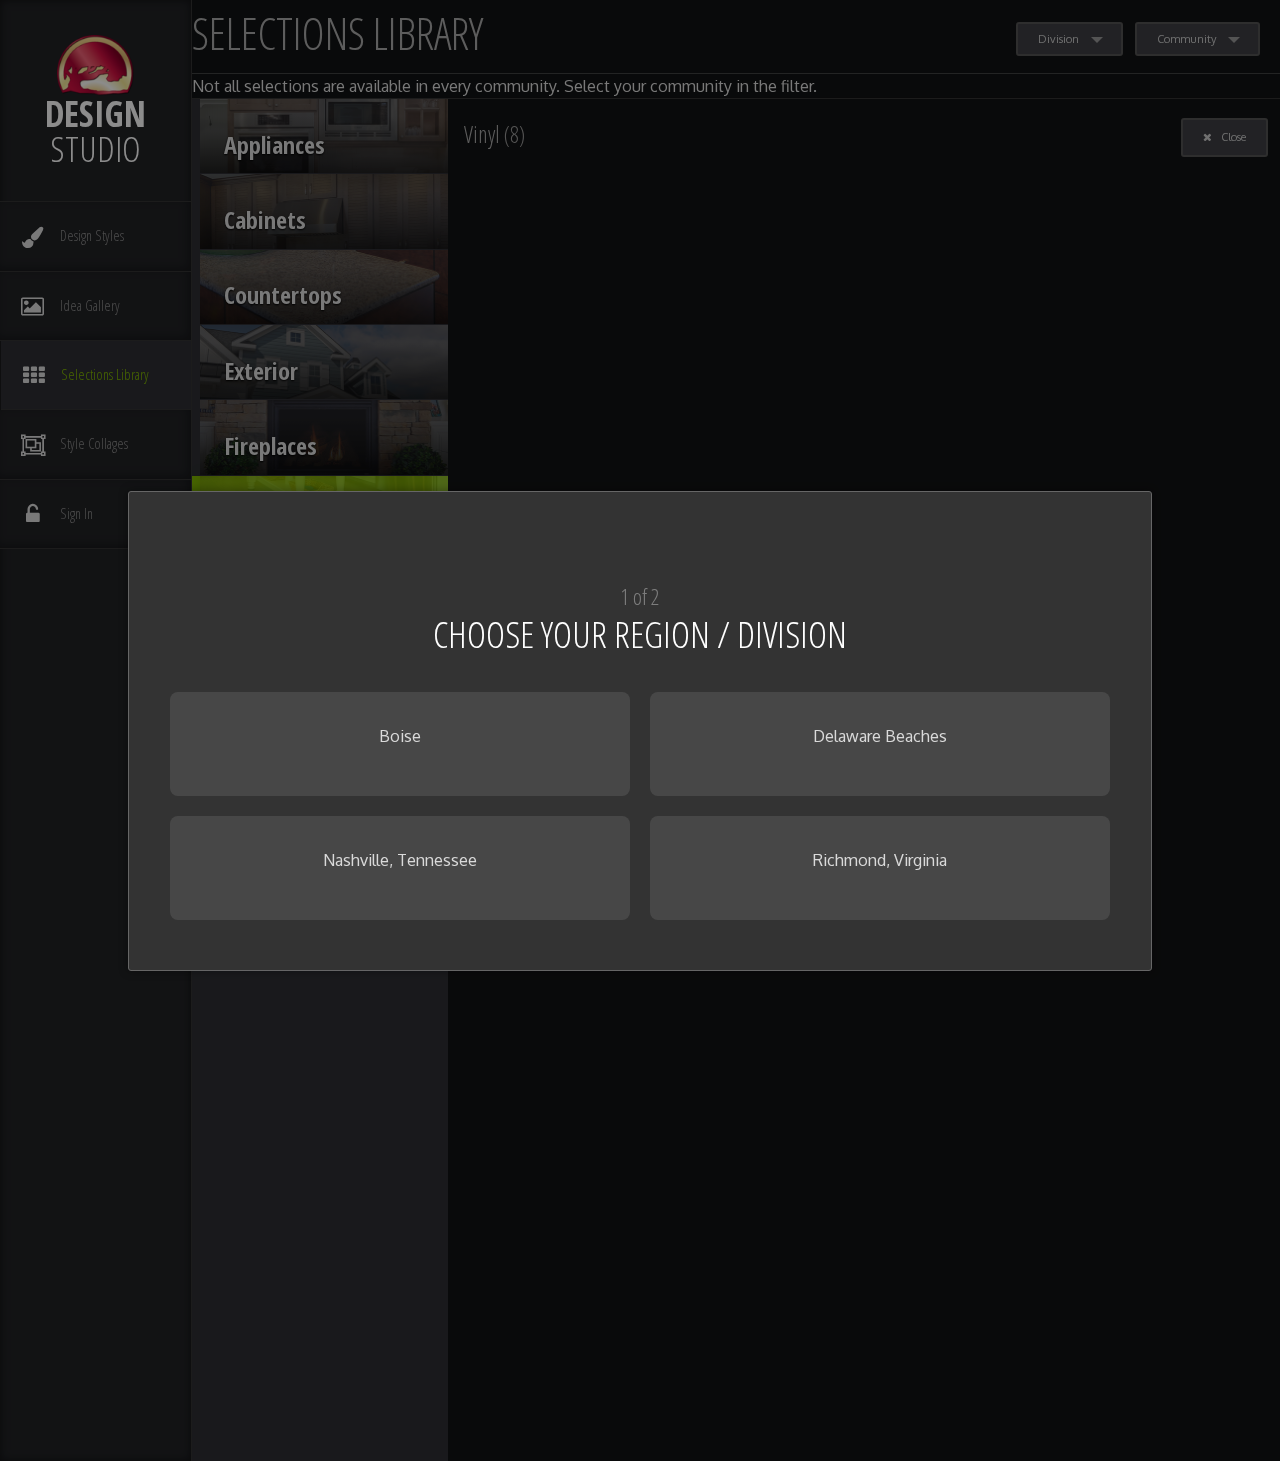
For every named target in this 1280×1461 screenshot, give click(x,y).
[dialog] (640, 731)
